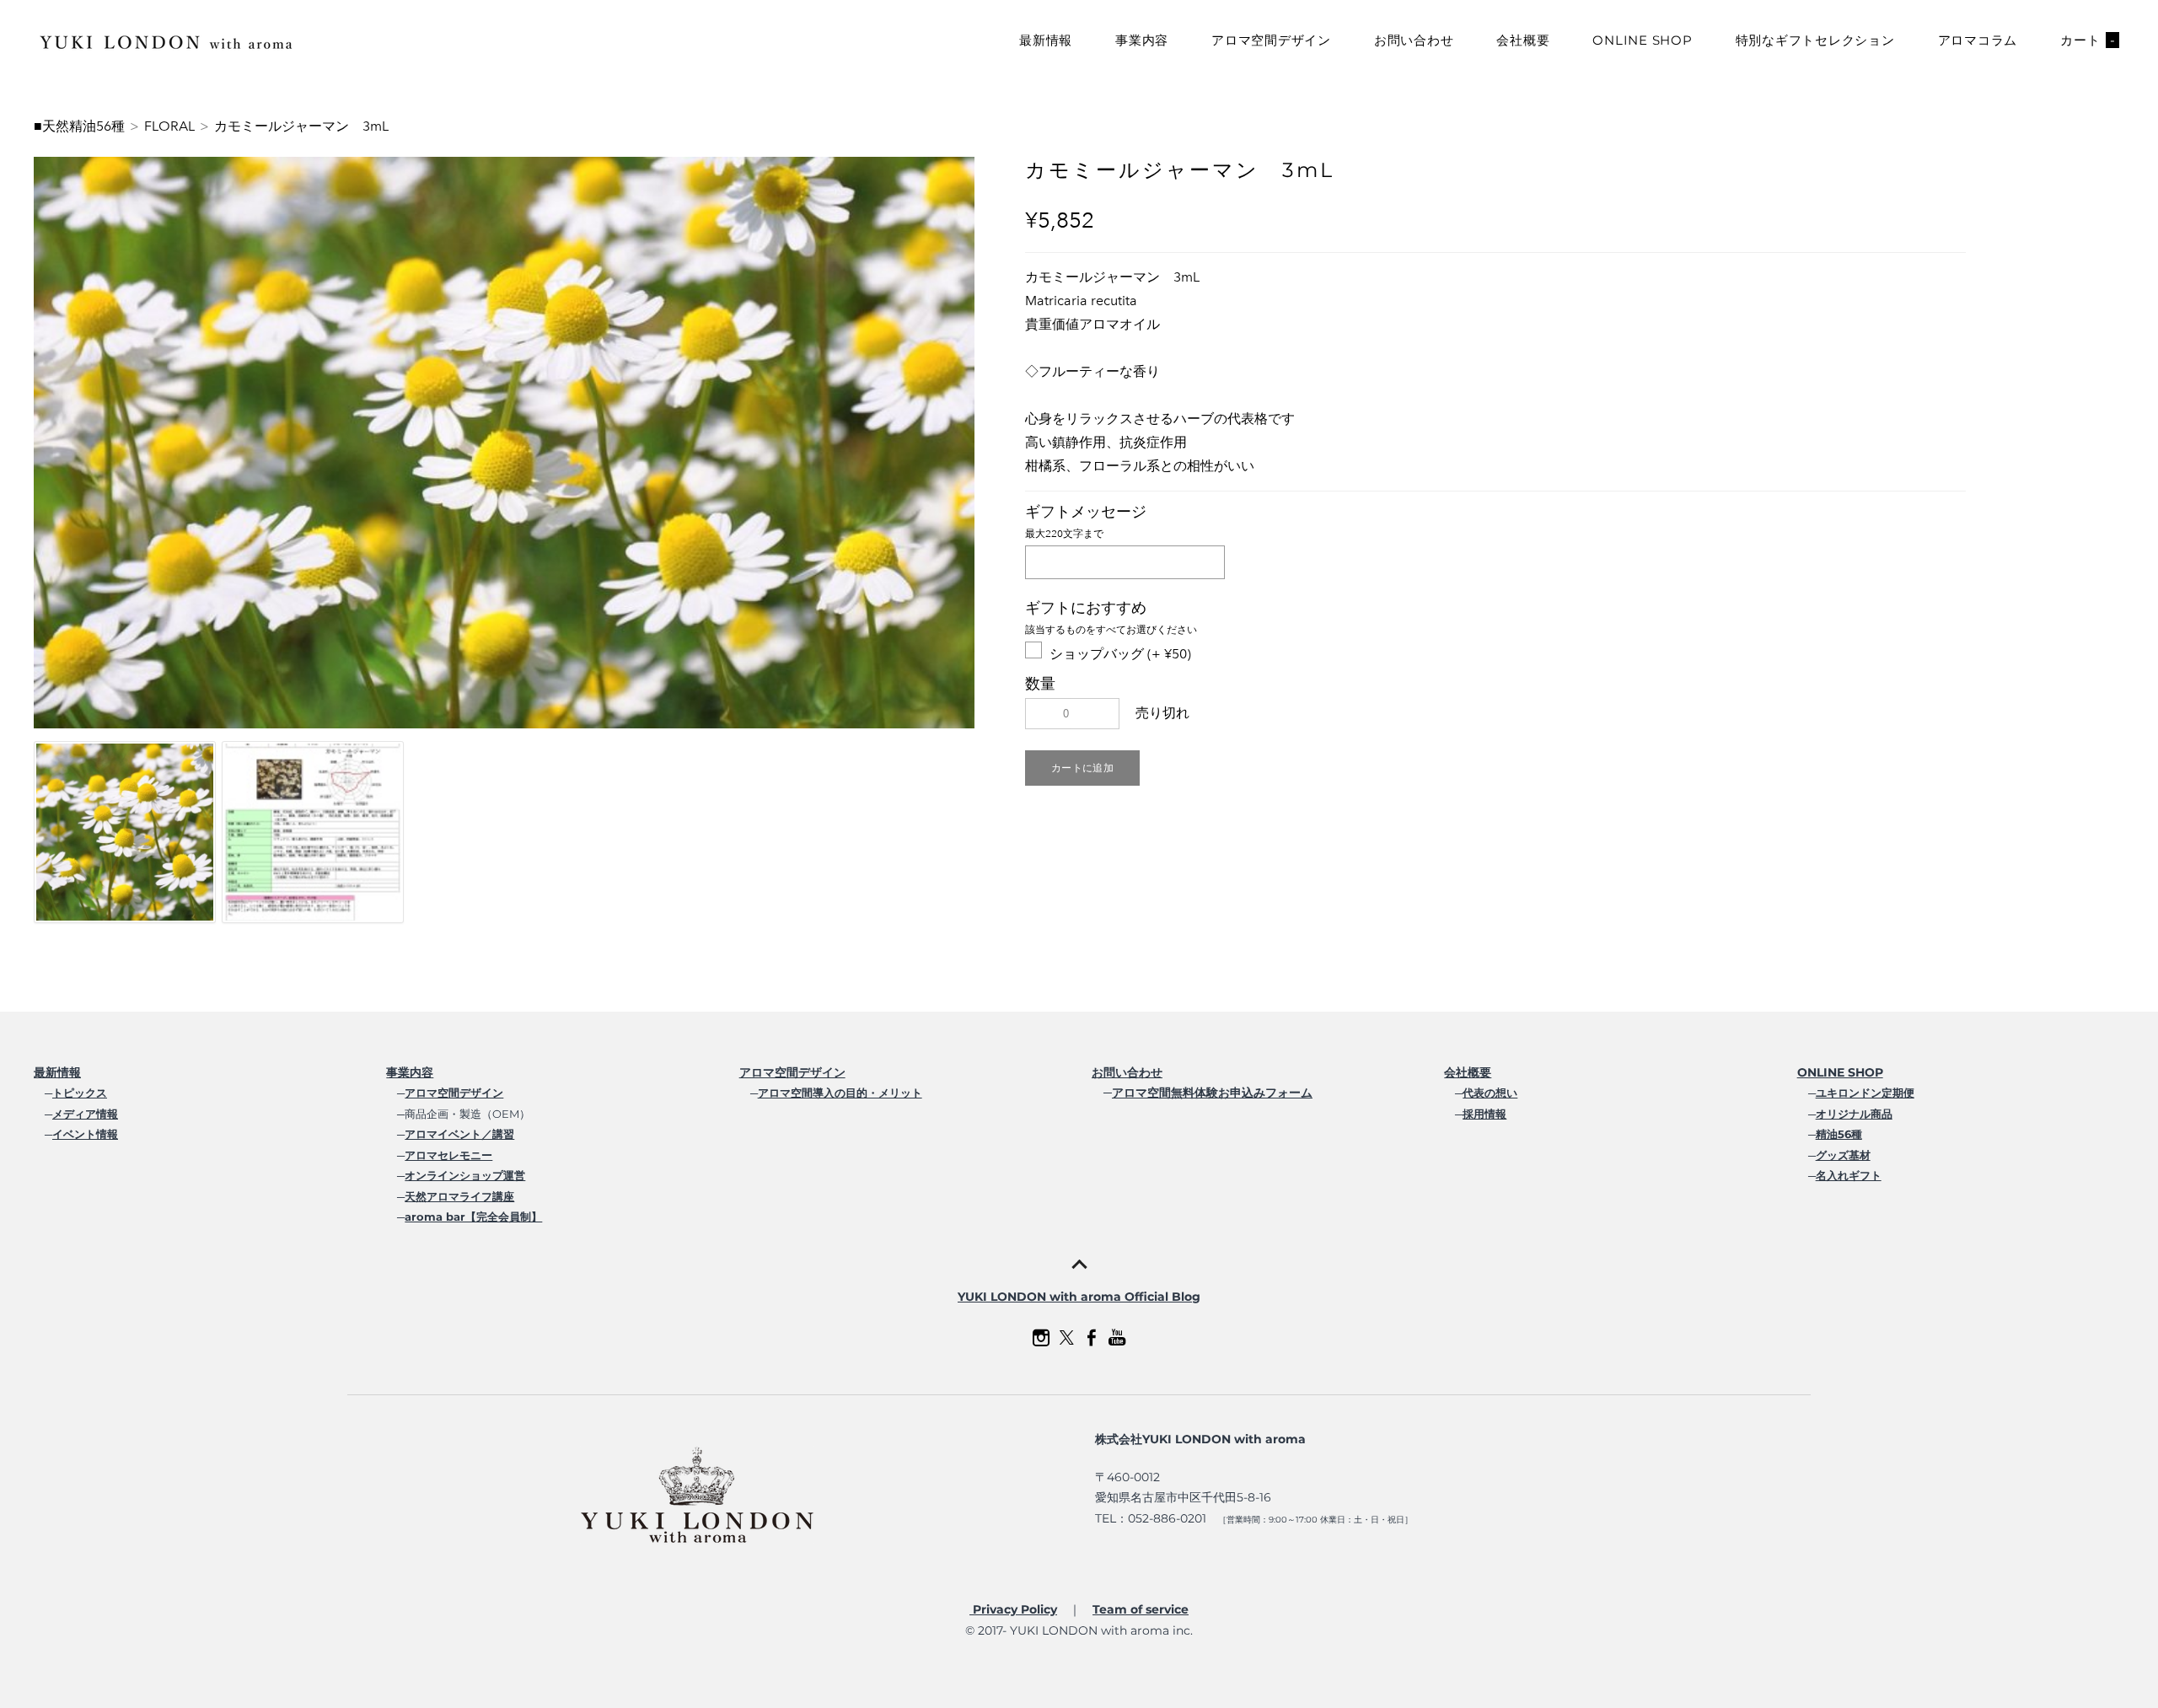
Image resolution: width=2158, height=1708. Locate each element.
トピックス (80, 1093)
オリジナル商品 (1854, 1114)
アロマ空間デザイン (1271, 40)
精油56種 (1839, 1134)
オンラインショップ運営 (465, 1175)
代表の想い (1490, 1093)
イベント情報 (85, 1134)
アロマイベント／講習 (459, 1134)
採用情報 (1484, 1114)
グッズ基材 (1843, 1155)
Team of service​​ (1141, 1609)
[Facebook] (1092, 1338)
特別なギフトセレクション (1815, 40)
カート (2088, 40)
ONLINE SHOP (1642, 40)
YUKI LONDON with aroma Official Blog (1079, 1297)
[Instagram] (1041, 1338)
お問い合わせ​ (1127, 1072)
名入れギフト (1849, 1175)
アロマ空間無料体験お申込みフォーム (1212, 1093)
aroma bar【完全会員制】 (473, 1217)
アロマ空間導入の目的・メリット (840, 1093)
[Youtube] (1117, 1338)
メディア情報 (85, 1114)
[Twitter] (1066, 1338)
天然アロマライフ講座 (459, 1196)
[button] (1082, 768)
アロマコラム (1978, 40)
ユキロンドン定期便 (1865, 1093)
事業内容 (1142, 40)
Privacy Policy (1013, 1609)
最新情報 (1046, 40)
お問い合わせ (1414, 40)
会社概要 (1523, 40)
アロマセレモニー (448, 1155)
